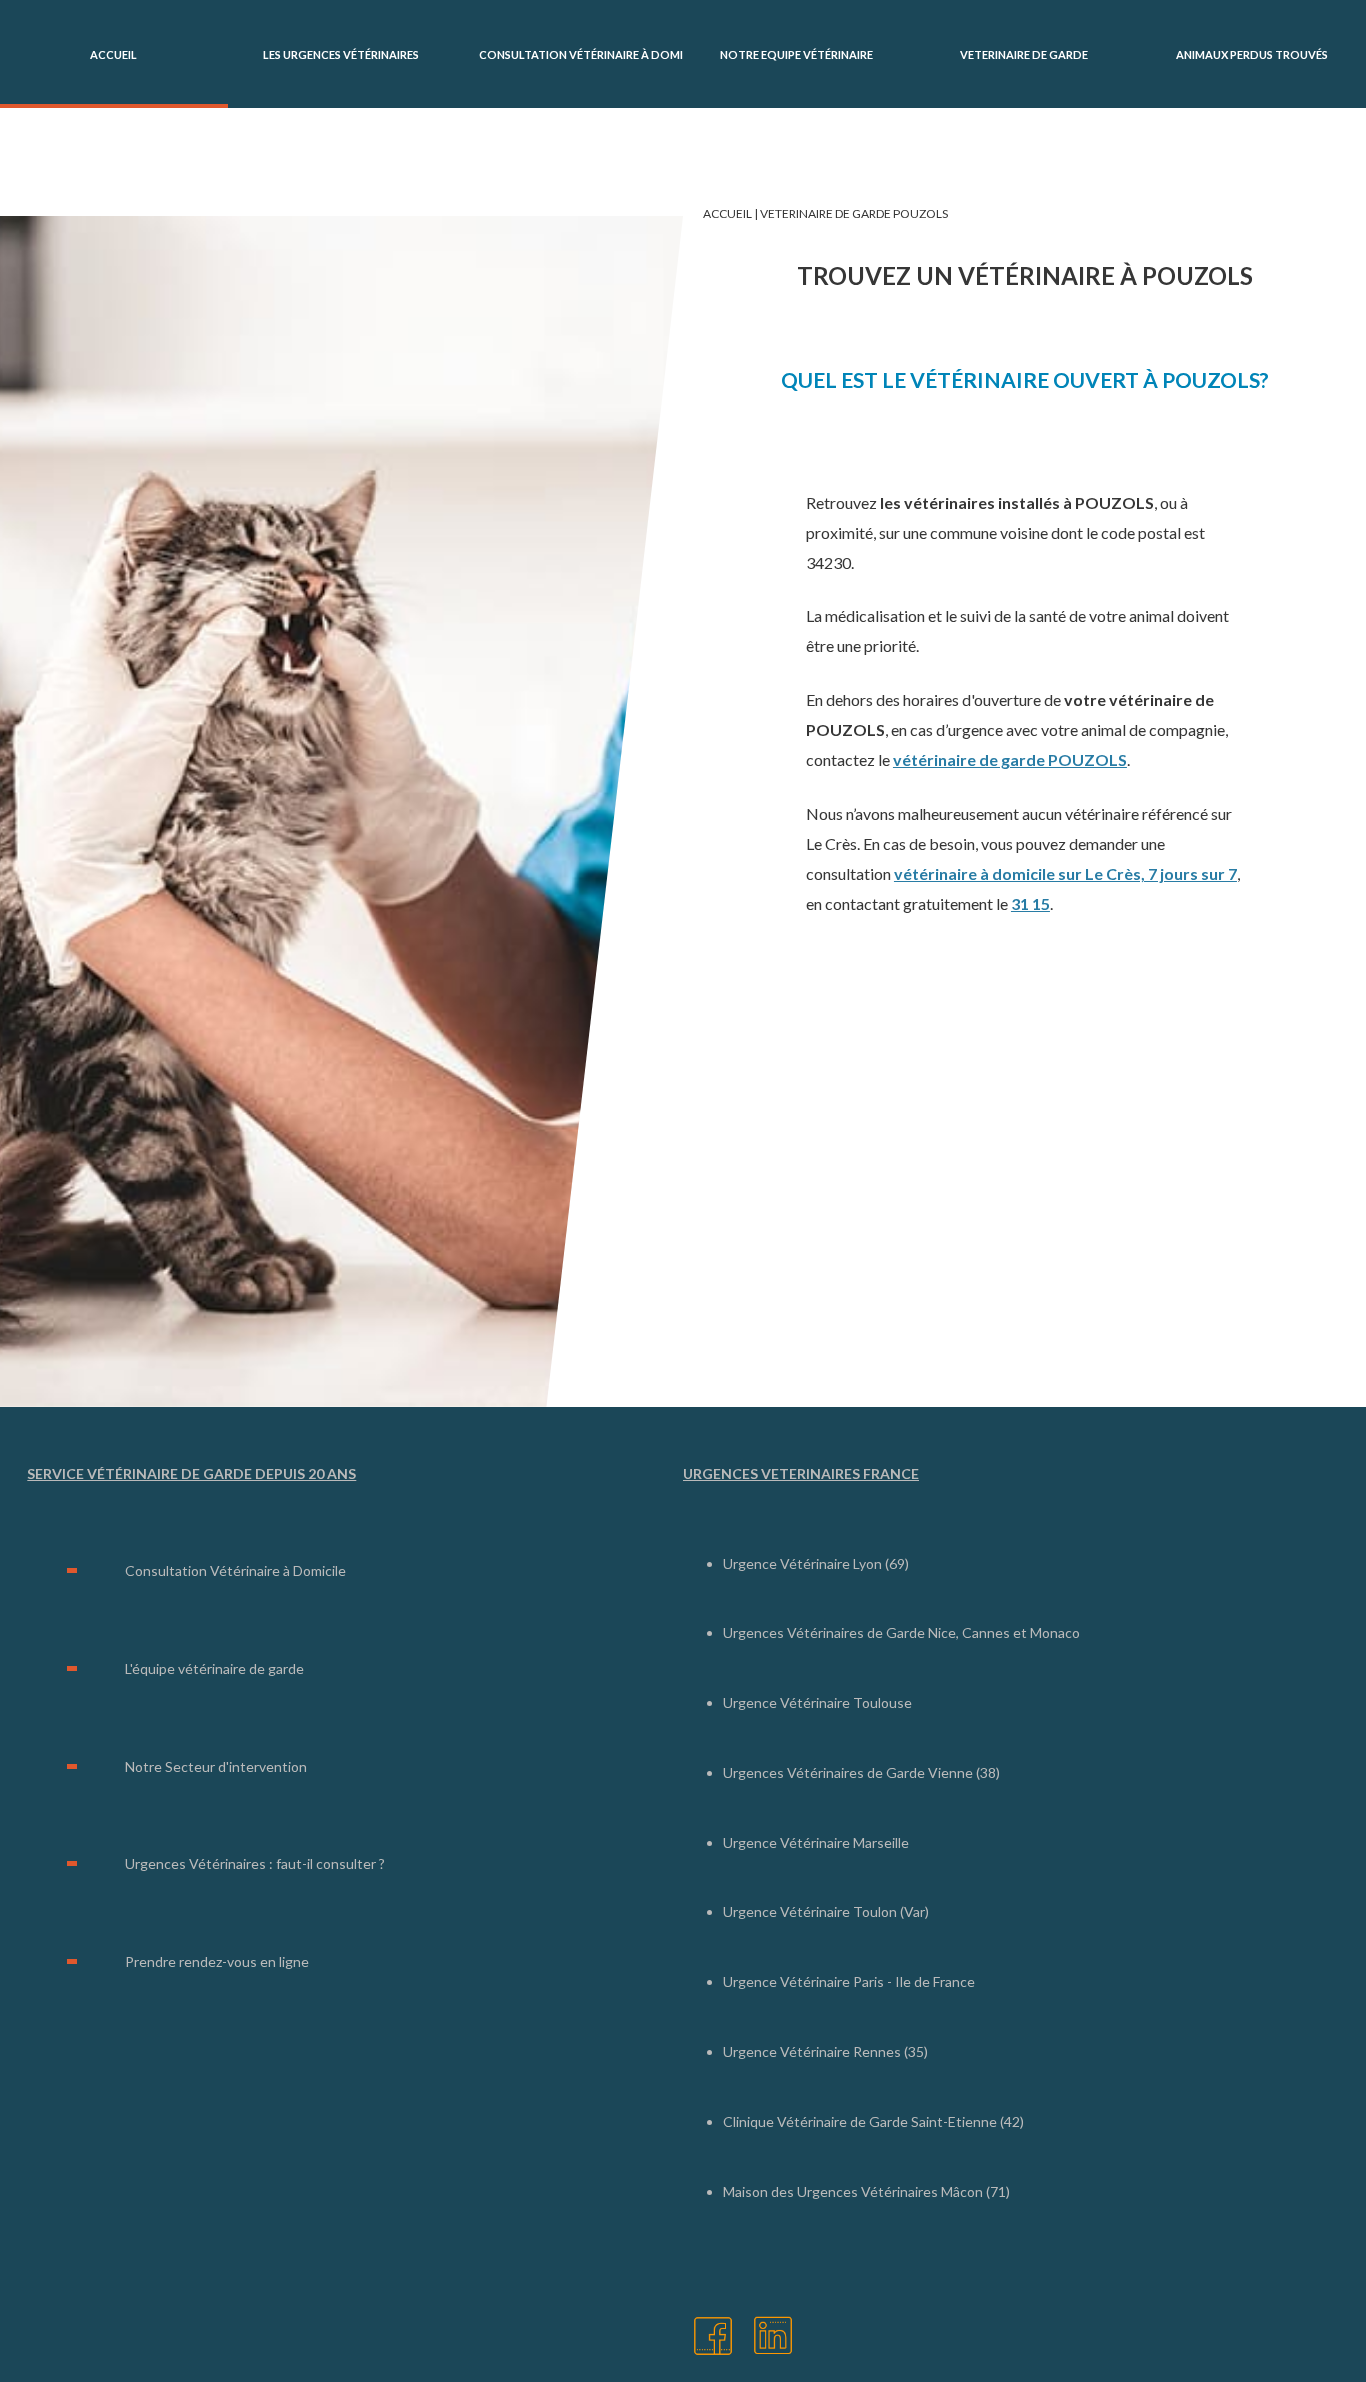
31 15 (1030, 903)
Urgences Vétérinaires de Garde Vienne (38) (861, 1772)
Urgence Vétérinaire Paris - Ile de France (849, 1981)
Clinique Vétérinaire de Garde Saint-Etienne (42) (873, 2121)
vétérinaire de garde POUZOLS (1010, 759)
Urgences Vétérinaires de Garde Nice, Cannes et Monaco (901, 1632)
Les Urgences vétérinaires (341, 54)
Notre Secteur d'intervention (216, 1766)
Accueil (113, 54)
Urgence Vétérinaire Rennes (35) (825, 2051)
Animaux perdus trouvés (1252, 54)
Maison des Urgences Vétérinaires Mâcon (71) (866, 2191)
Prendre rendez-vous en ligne (217, 1961)
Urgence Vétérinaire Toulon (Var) (826, 1911)
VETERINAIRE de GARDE (1024, 54)
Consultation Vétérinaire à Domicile (581, 54)
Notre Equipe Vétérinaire (796, 54)
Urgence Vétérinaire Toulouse (817, 1702)
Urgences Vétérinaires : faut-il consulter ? (255, 1863)
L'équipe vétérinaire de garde (214, 1668)
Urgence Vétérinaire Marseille (816, 1842)
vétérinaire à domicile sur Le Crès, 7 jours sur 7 (1065, 873)
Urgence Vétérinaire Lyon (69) (816, 1563)
